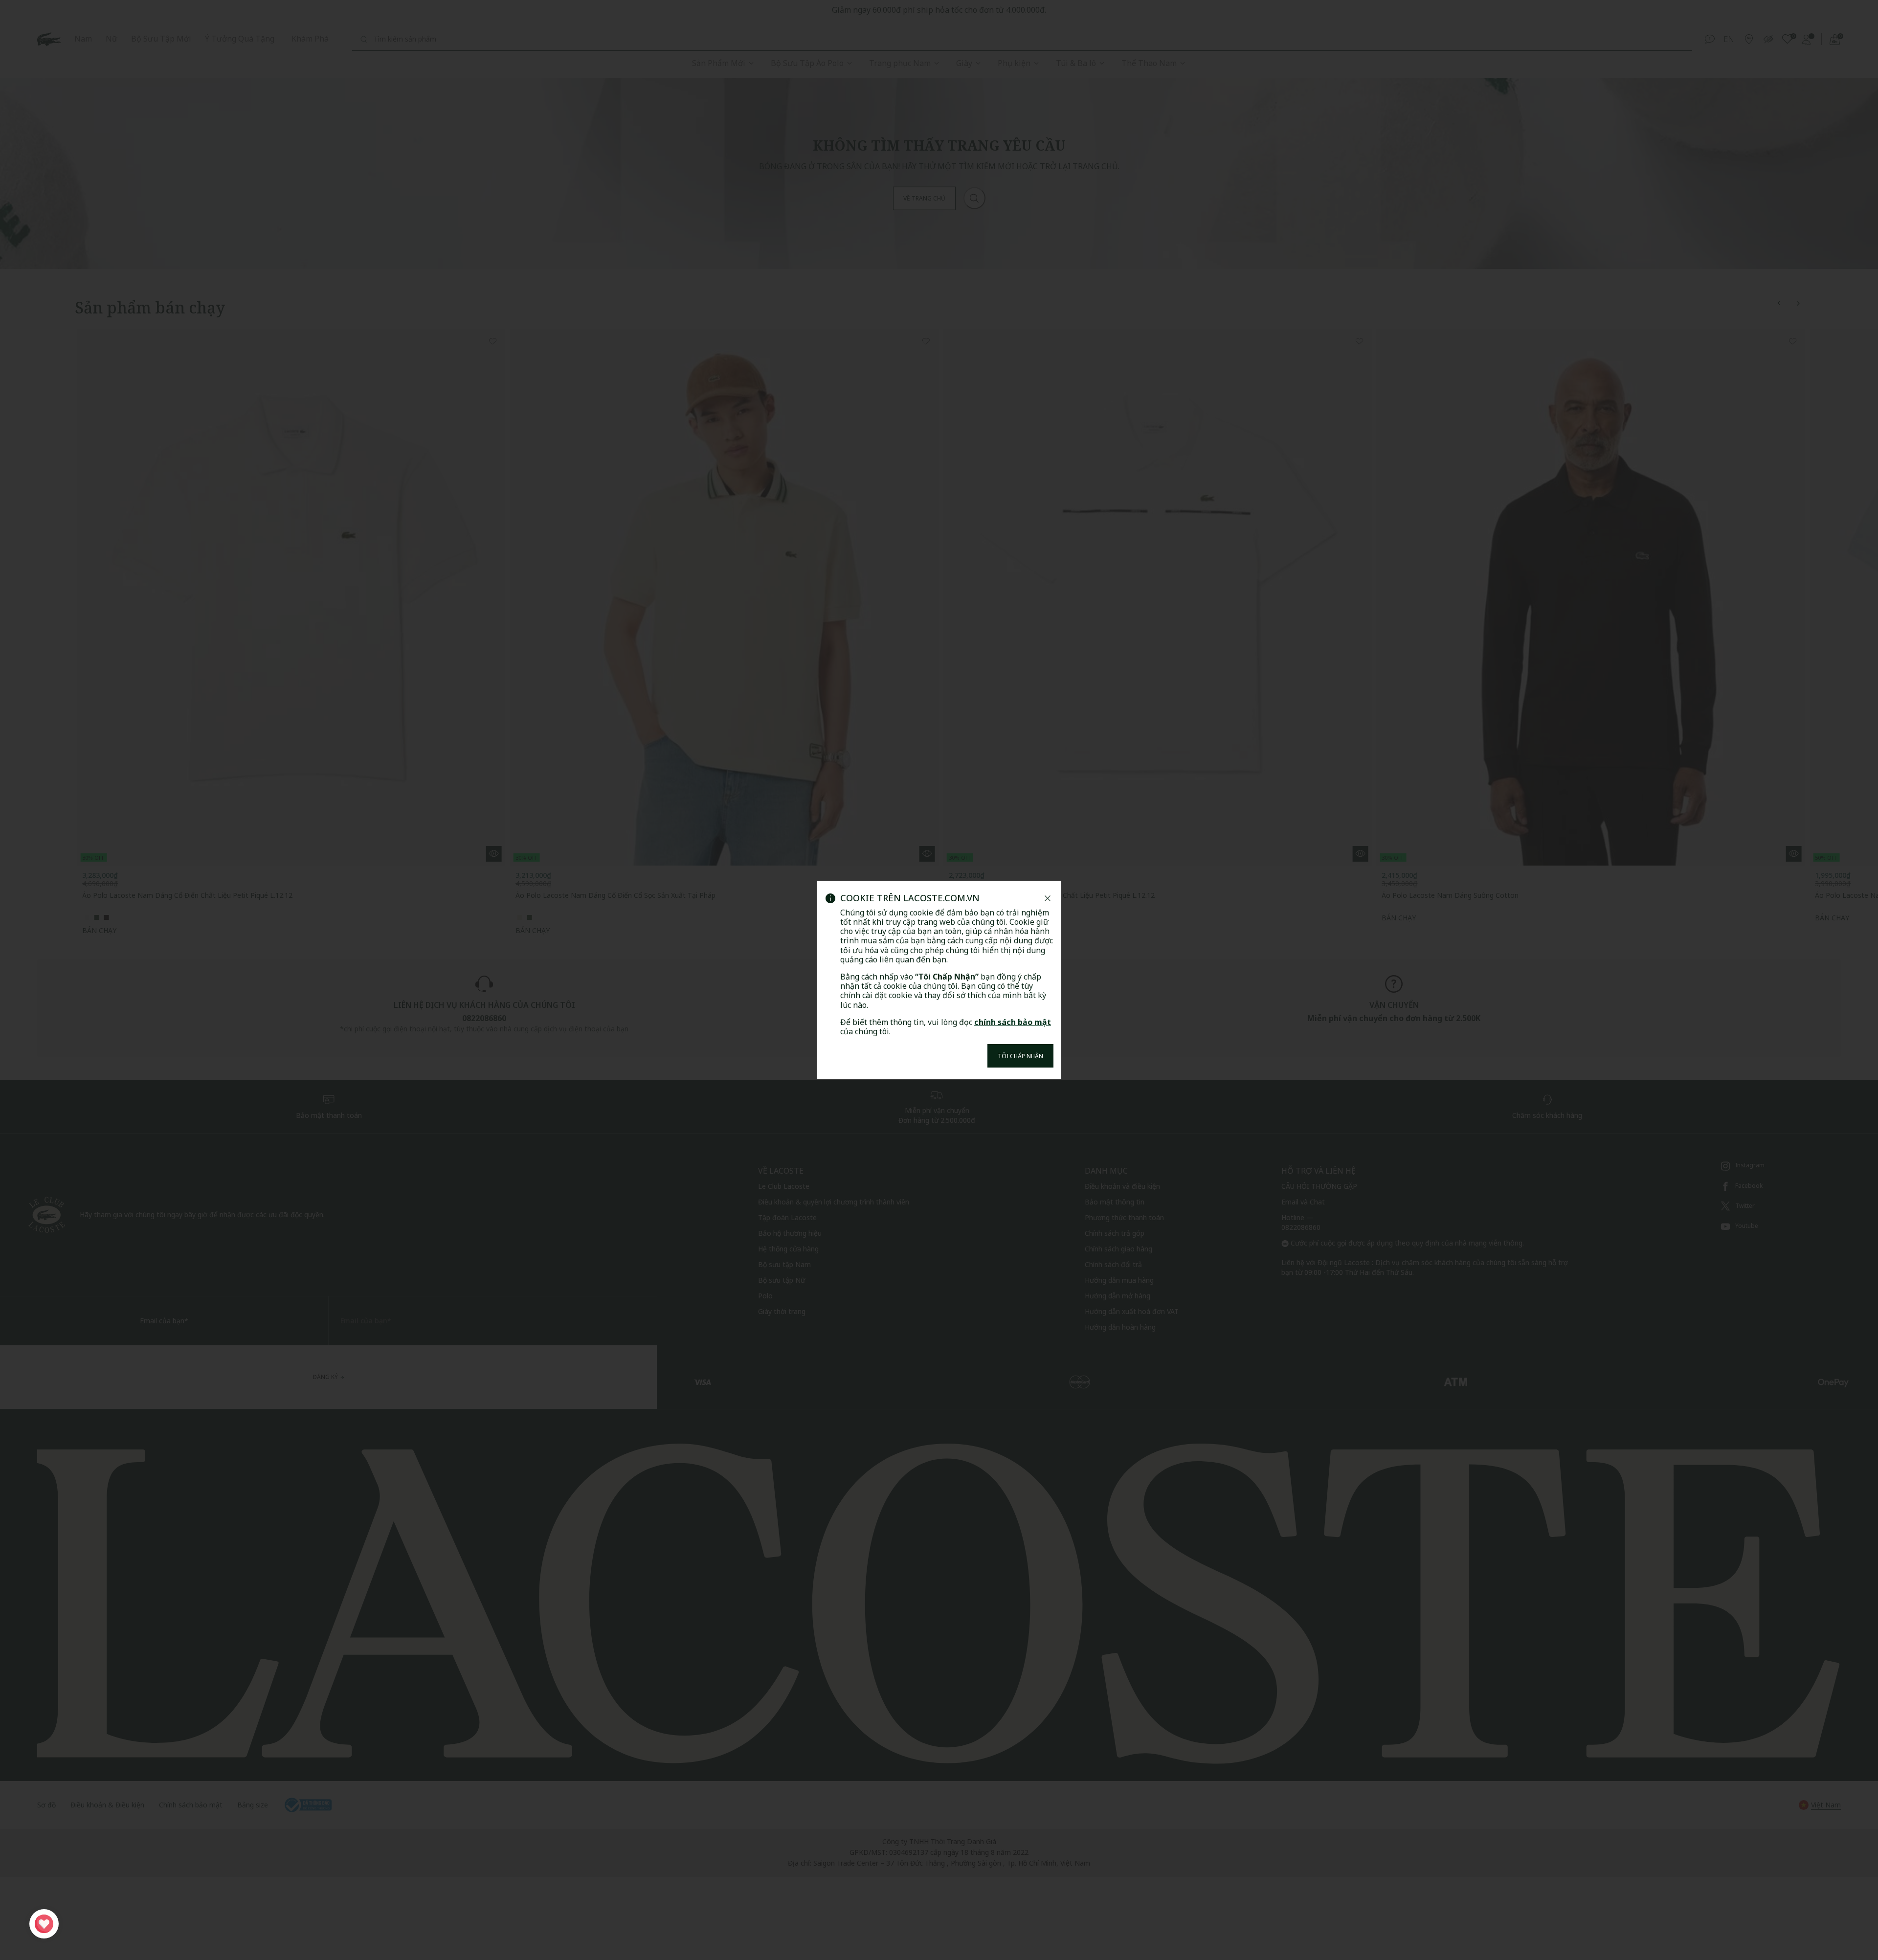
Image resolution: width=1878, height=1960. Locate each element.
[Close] (1048, 898)
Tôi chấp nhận (1020, 1056)
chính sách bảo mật (1013, 1022)
